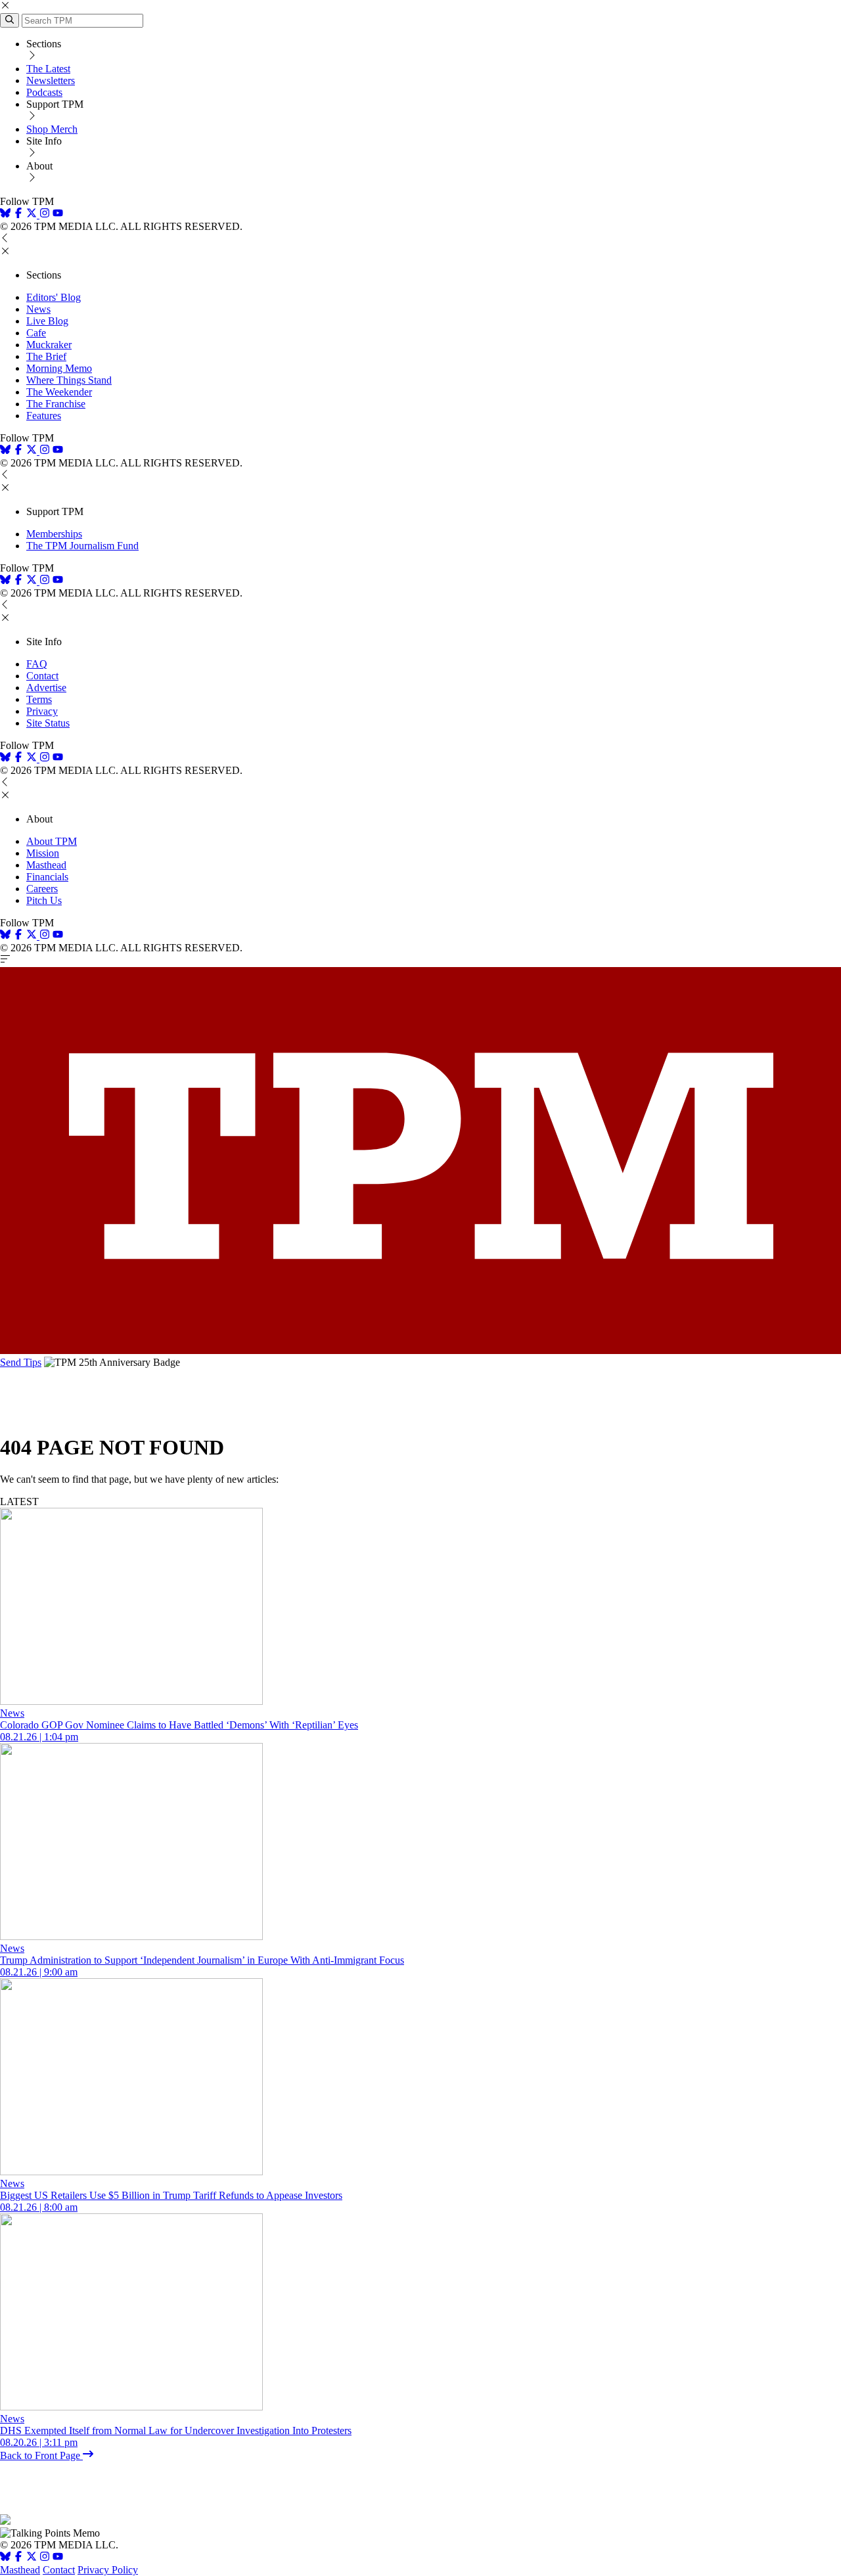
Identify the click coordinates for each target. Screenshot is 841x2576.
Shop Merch (52, 129)
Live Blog (47, 321)
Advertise (46, 688)
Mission (43, 853)
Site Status (48, 723)
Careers (42, 889)
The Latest (48, 69)
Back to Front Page (41, 2455)
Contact (42, 676)
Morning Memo (59, 368)
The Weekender (59, 392)
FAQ (37, 664)
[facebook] (18, 215)
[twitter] (32, 2558)
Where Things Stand (69, 380)
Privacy (42, 711)
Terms (39, 699)
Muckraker (49, 345)
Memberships (54, 534)
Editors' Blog (54, 297)
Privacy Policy (108, 2570)
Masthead (46, 865)
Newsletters (51, 80)
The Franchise (56, 404)
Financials (47, 877)
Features (44, 416)
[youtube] (58, 215)
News (38, 309)
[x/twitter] (33, 215)
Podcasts (44, 92)
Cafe (36, 333)
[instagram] (45, 215)
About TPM (52, 841)
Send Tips (21, 1362)
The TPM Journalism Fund (82, 546)
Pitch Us (44, 900)
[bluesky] (5, 215)
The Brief (46, 356)
